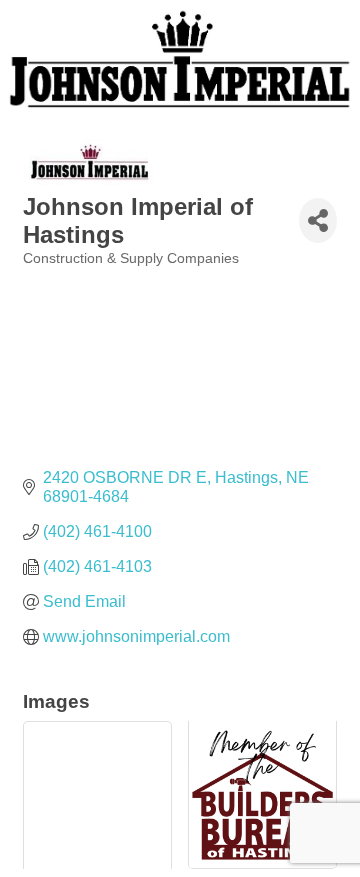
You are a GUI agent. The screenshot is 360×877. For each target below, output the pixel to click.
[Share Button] (318, 220)
